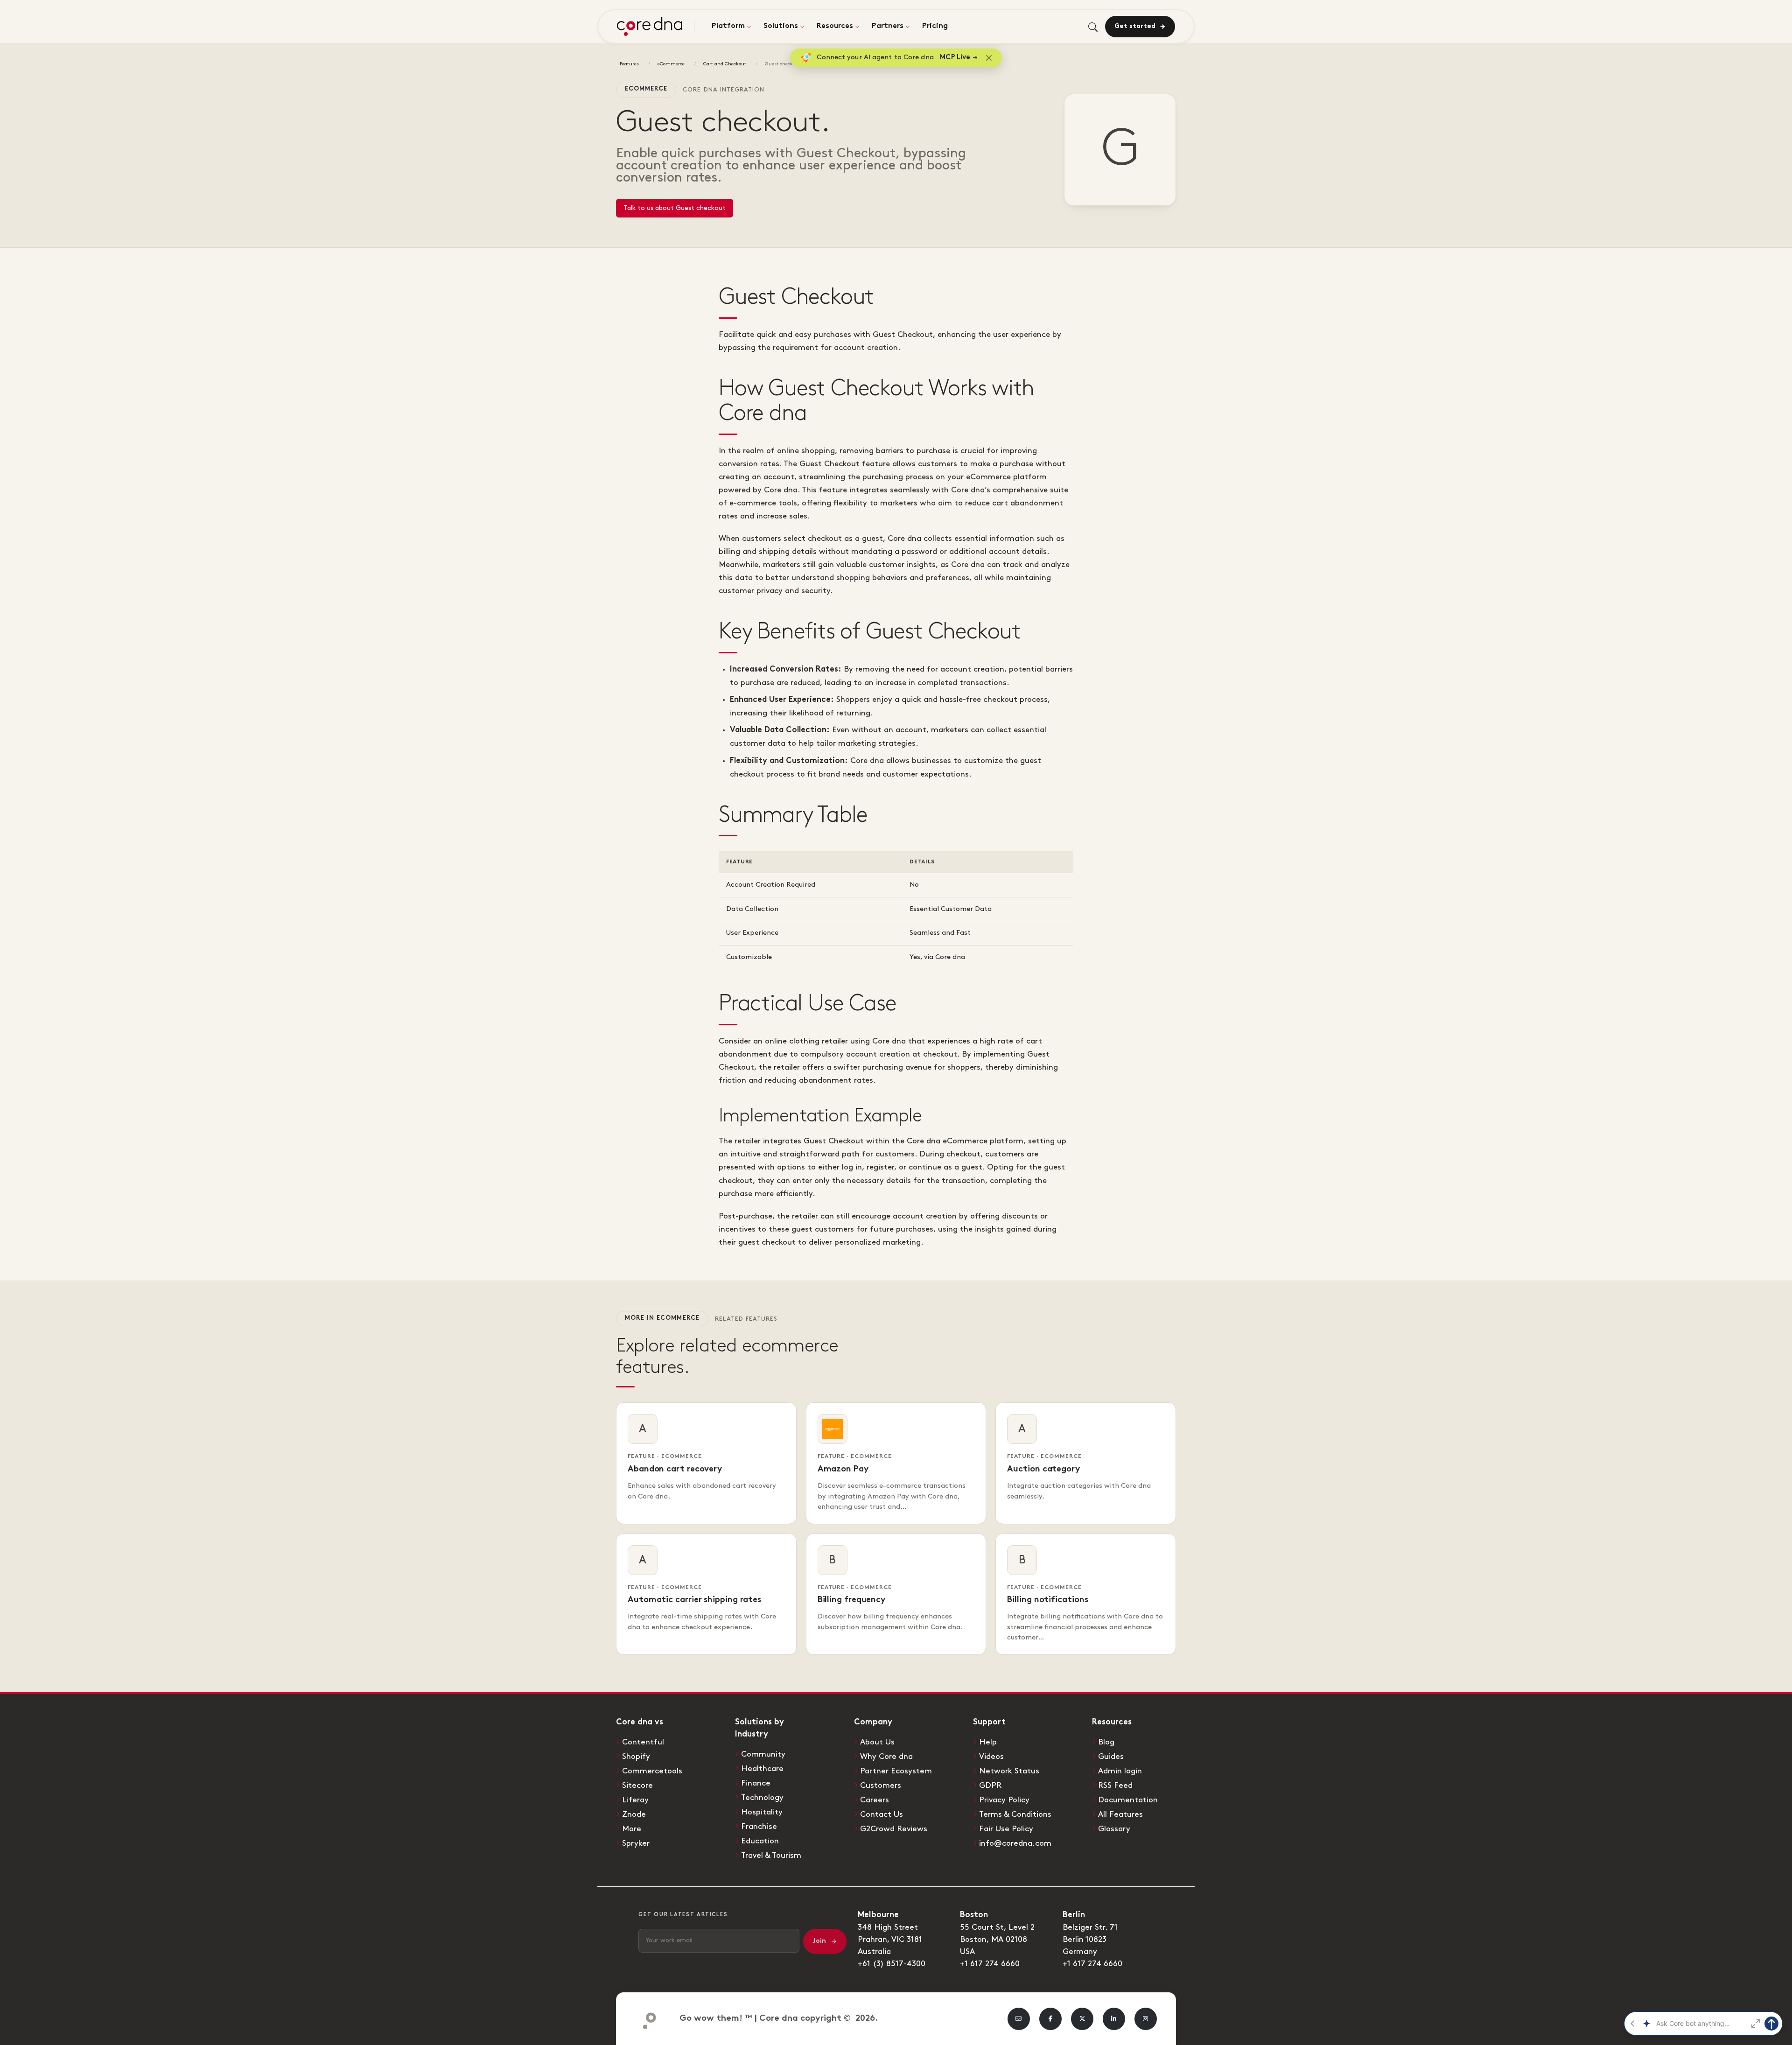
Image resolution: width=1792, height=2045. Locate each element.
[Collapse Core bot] (1632, 2024)
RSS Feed (1115, 1786)
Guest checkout (783, 64)
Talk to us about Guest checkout (675, 208)
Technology (762, 1798)
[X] (1082, 2019)
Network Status (1009, 1771)
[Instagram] (1146, 2019)
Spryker (636, 1843)
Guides (1111, 1757)
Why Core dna (886, 1757)
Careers (875, 1800)
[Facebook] (1050, 2019)
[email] (1019, 2019)
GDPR (990, 1786)
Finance (756, 1783)
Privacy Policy (1004, 1800)
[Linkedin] (1114, 2019)
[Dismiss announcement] (989, 58)
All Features (1120, 1814)
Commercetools (652, 1771)
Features (629, 64)
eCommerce (671, 64)
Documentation (1128, 1800)
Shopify (636, 1757)
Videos (991, 1757)
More (632, 1829)
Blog (1106, 1742)
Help (988, 1742)
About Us (877, 1742)
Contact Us (882, 1814)
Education (760, 1841)
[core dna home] (646, 2019)
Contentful (643, 1742)
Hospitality (762, 1812)
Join (819, 1941)
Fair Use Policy (1006, 1829)
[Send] (1771, 2024)
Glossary (1114, 1829)
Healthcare (762, 1769)
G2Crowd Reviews (894, 1829)
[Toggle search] (1093, 27)
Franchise (759, 1827)
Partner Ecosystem (896, 1771)
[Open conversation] (1756, 2024)
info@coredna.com (1015, 1843)
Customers (881, 1786)
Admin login (1120, 1771)
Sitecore (637, 1786)
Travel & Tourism (771, 1856)
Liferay (635, 1800)
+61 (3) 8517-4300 (892, 1964)
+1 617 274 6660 (990, 1964)
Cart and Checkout (725, 64)
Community (763, 1754)
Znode (634, 1814)
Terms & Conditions (1015, 1814)
